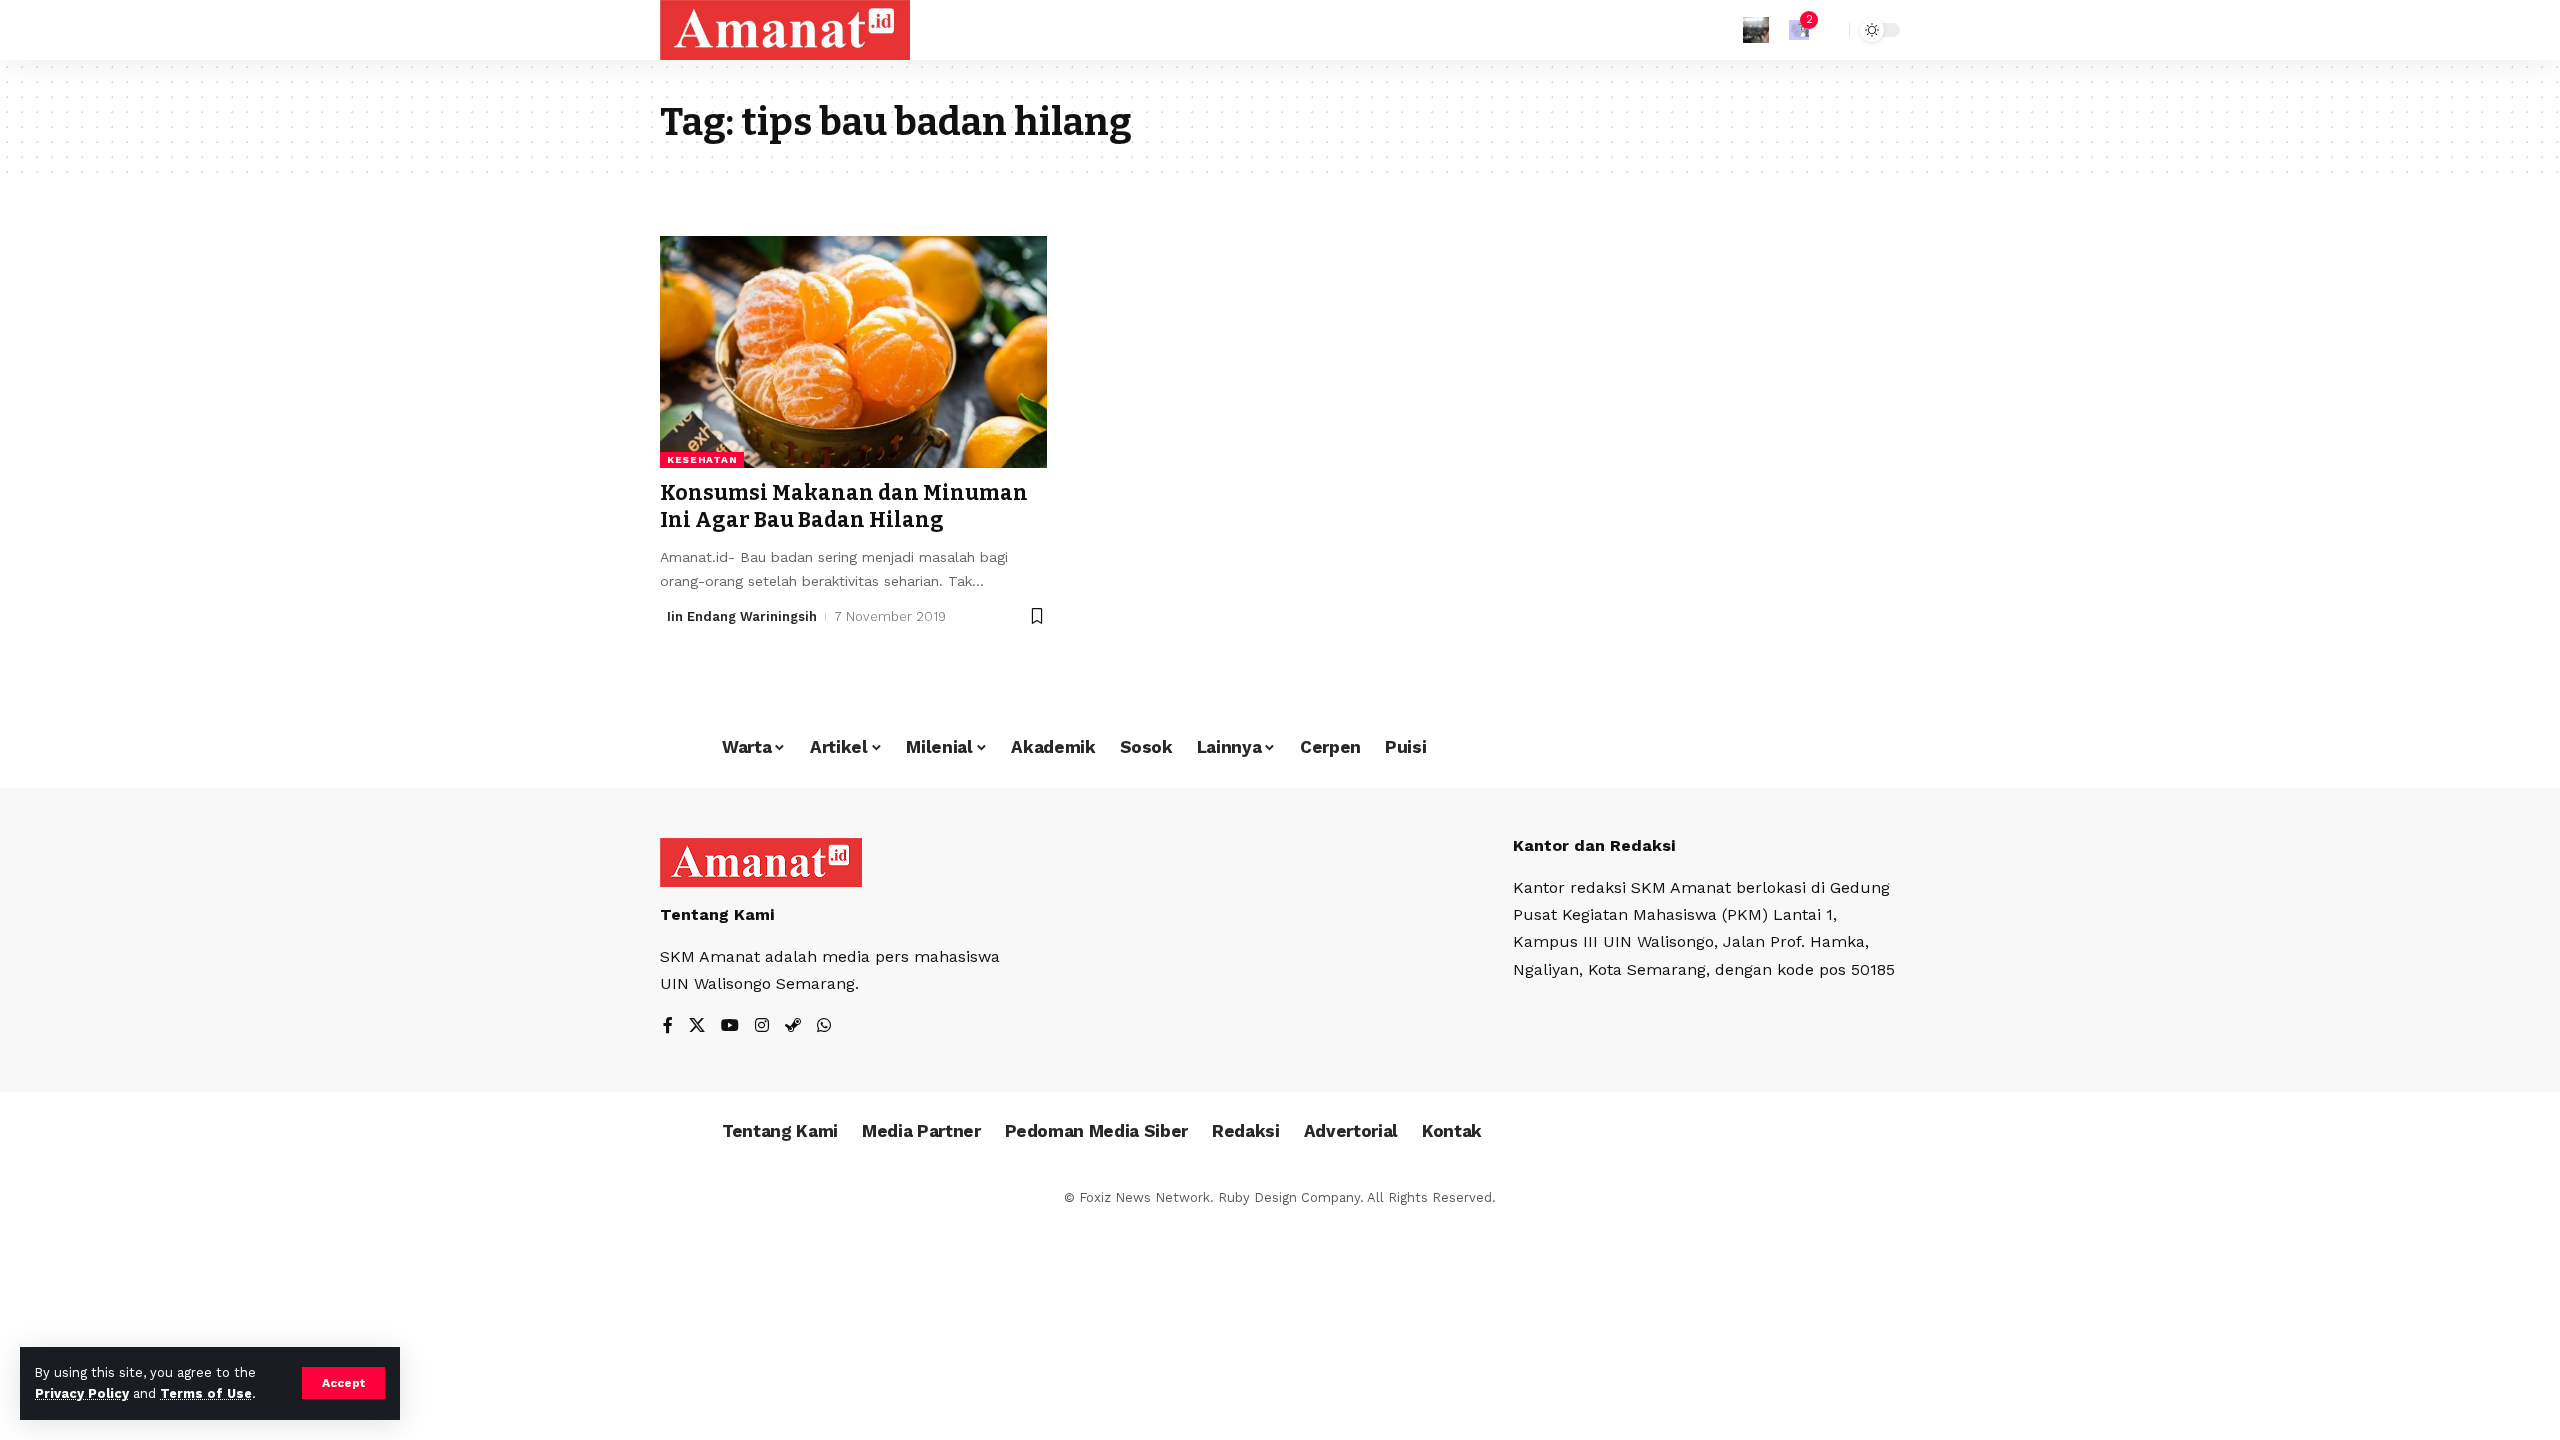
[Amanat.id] (785, 30)
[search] (1829, 30)
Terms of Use (206, 1393)
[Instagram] (762, 1026)
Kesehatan (702, 459)
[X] (697, 1026)
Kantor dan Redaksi (1594, 845)
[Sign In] (1756, 30)
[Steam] (793, 1026)
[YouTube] (730, 1026)
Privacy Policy (82, 1393)
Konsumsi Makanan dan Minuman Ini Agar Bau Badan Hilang (844, 506)
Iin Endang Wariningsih (742, 616)
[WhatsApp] (824, 1026)
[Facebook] (668, 1026)
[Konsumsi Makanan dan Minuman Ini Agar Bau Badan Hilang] (853, 352)
